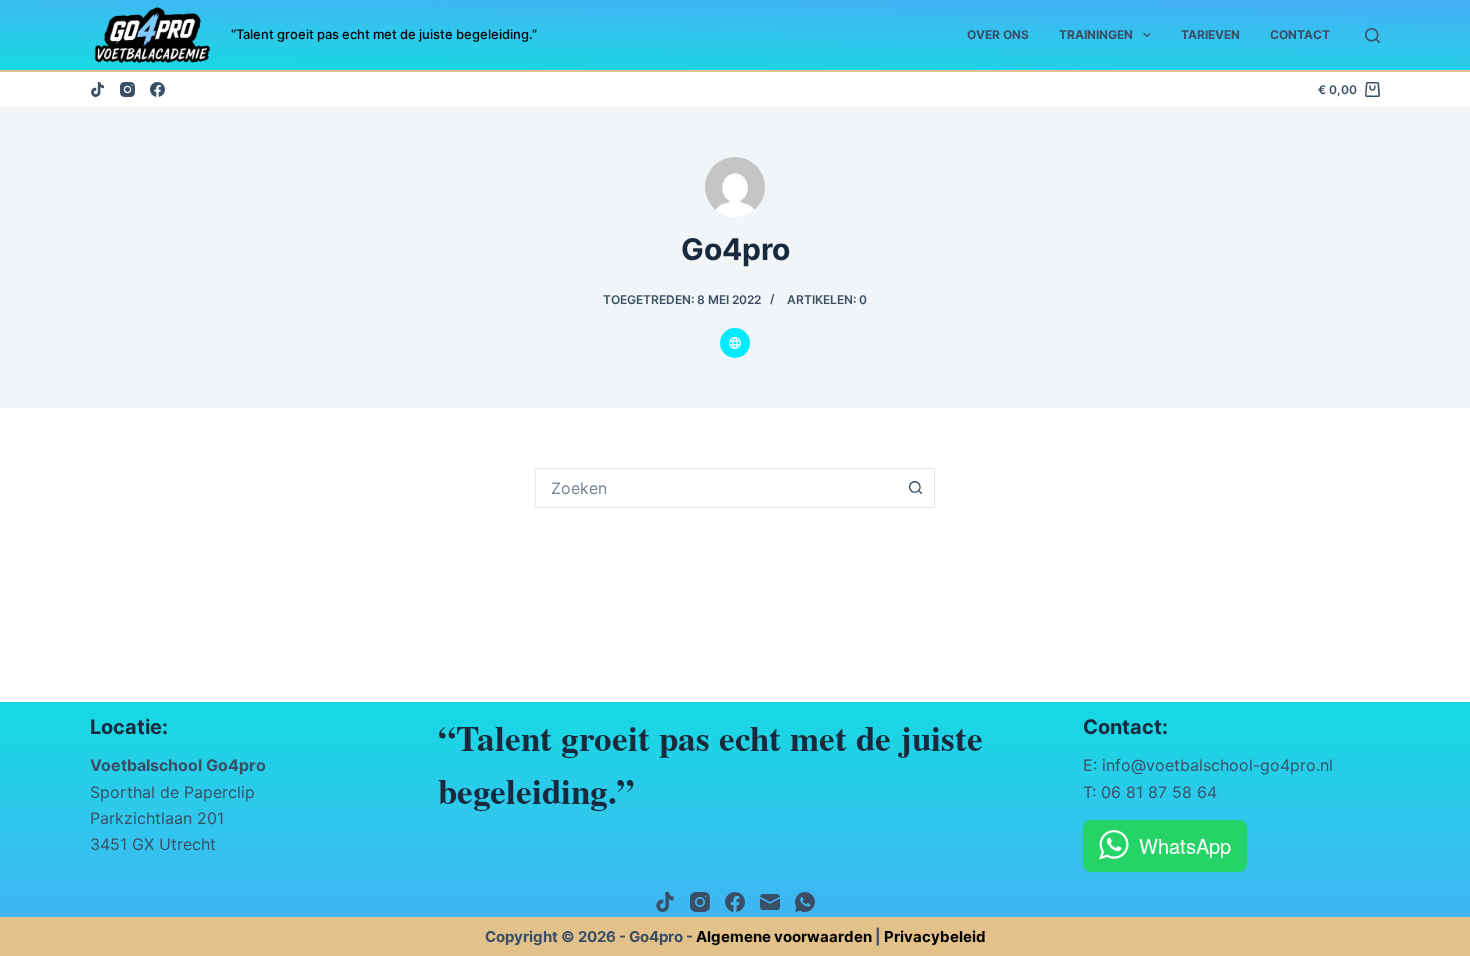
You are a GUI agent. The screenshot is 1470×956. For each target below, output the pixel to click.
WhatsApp (1185, 845)
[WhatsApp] (805, 902)
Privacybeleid (935, 936)
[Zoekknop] (915, 488)
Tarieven (1210, 34)
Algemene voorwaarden (784, 936)
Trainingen (1096, 34)
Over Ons (998, 34)
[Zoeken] (1372, 35)
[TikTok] (97, 89)
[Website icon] (735, 343)
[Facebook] (157, 89)
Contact (1300, 34)
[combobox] (716, 488)
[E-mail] (770, 902)
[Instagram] (127, 89)
